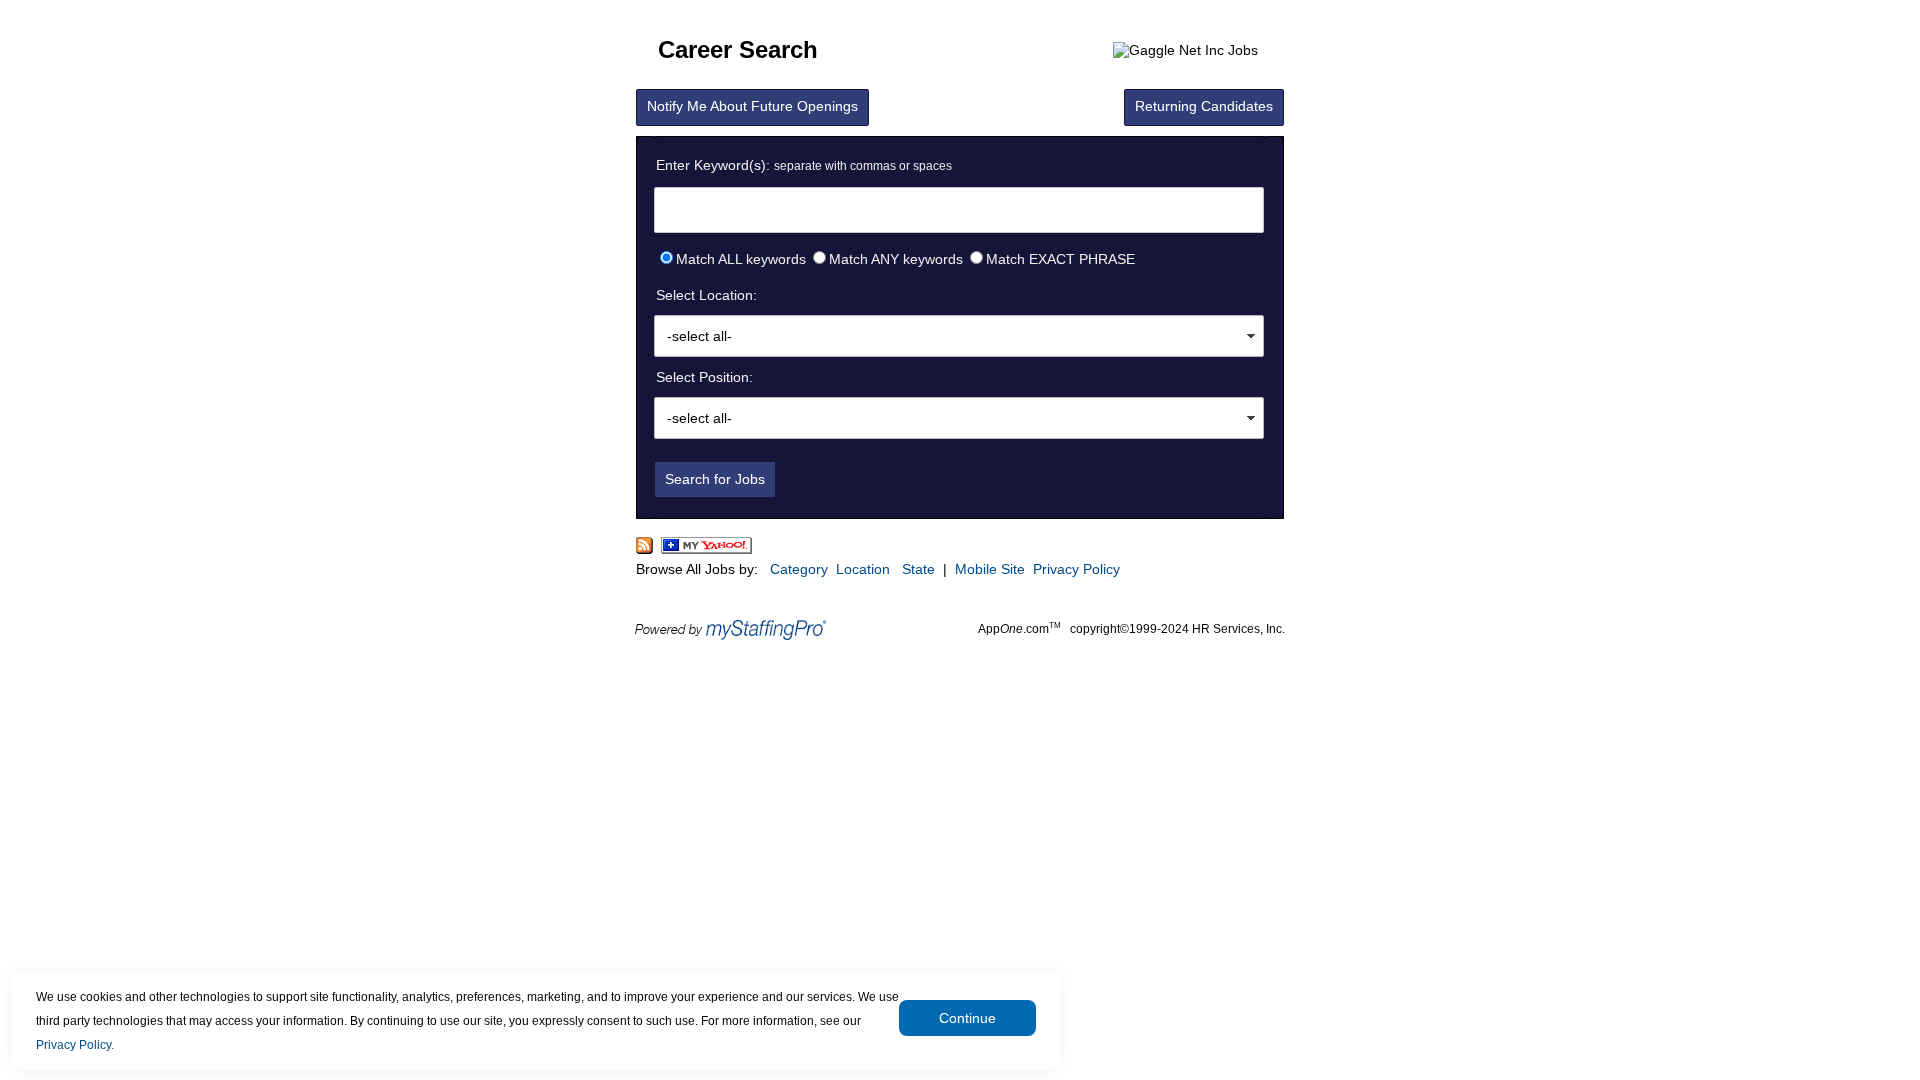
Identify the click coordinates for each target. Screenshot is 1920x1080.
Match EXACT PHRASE (1060, 259)
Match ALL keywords (741, 259)
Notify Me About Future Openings (752, 106)
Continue (967, 1018)
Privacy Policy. (75, 1045)
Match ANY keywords (896, 259)
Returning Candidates (1204, 106)
